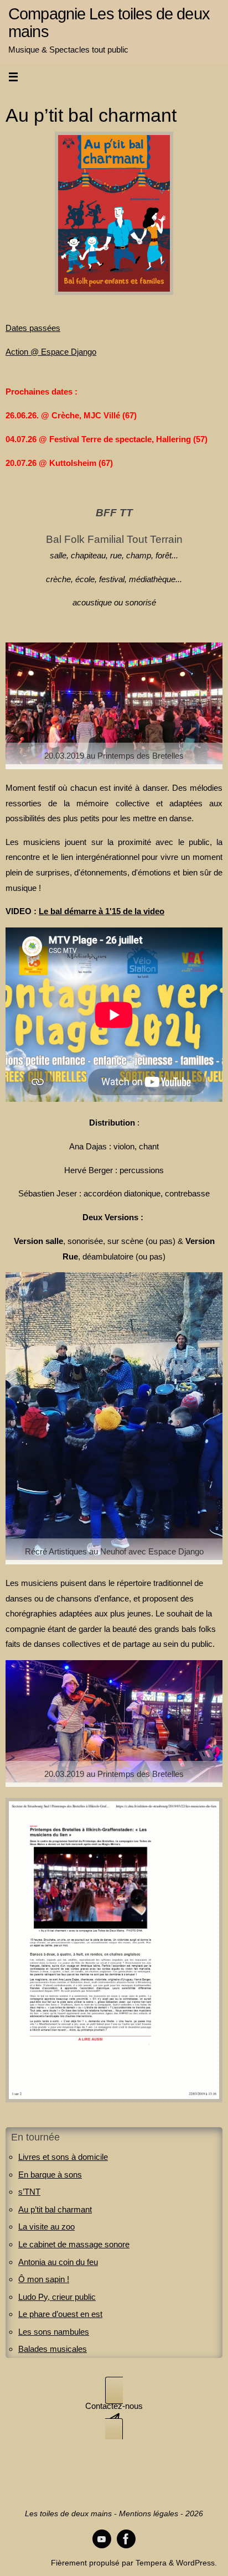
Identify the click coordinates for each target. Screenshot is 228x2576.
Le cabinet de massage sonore (74, 2244)
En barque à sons (50, 2175)
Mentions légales (149, 2514)
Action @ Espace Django (51, 352)
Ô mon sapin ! (44, 2279)
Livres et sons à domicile (63, 2157)
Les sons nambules (54, 2332)
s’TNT (29, 2192)
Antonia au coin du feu (58, 2262)
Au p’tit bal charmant (55, 2209)
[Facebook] (126, 2539)
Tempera (151, 2563)
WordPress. (196, 2563)
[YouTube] (102, 2539)
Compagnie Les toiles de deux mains (109, 23)
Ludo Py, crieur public (57, 2297)
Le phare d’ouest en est (60, 2314)
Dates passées (33, 328)
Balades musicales (53, 2349)
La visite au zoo (46, 2227)
